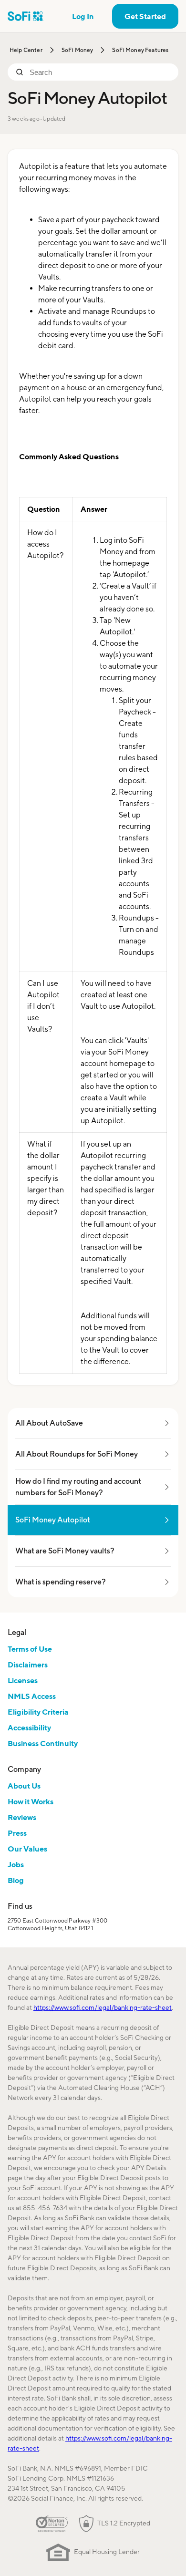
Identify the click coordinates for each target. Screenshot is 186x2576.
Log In (83, 16)
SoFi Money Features (140, 50)
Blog (16, 1880)
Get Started (145, 16)
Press (17, 1833)
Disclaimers (28, 1665)
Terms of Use (30, 1649)
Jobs (16, 1864)
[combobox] (100, 72)
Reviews (22, 1817)
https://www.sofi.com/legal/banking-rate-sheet (103, 2007)
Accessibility (29, 1728)
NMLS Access (32, 1696)
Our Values (27, 1849)
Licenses (23, 1680)
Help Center (26, 50)
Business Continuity (43, 1743)
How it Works (31, 1801)
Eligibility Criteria (38, 1712)
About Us (24, 1786)
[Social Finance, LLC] (26, 16)
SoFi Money (77, 50)
